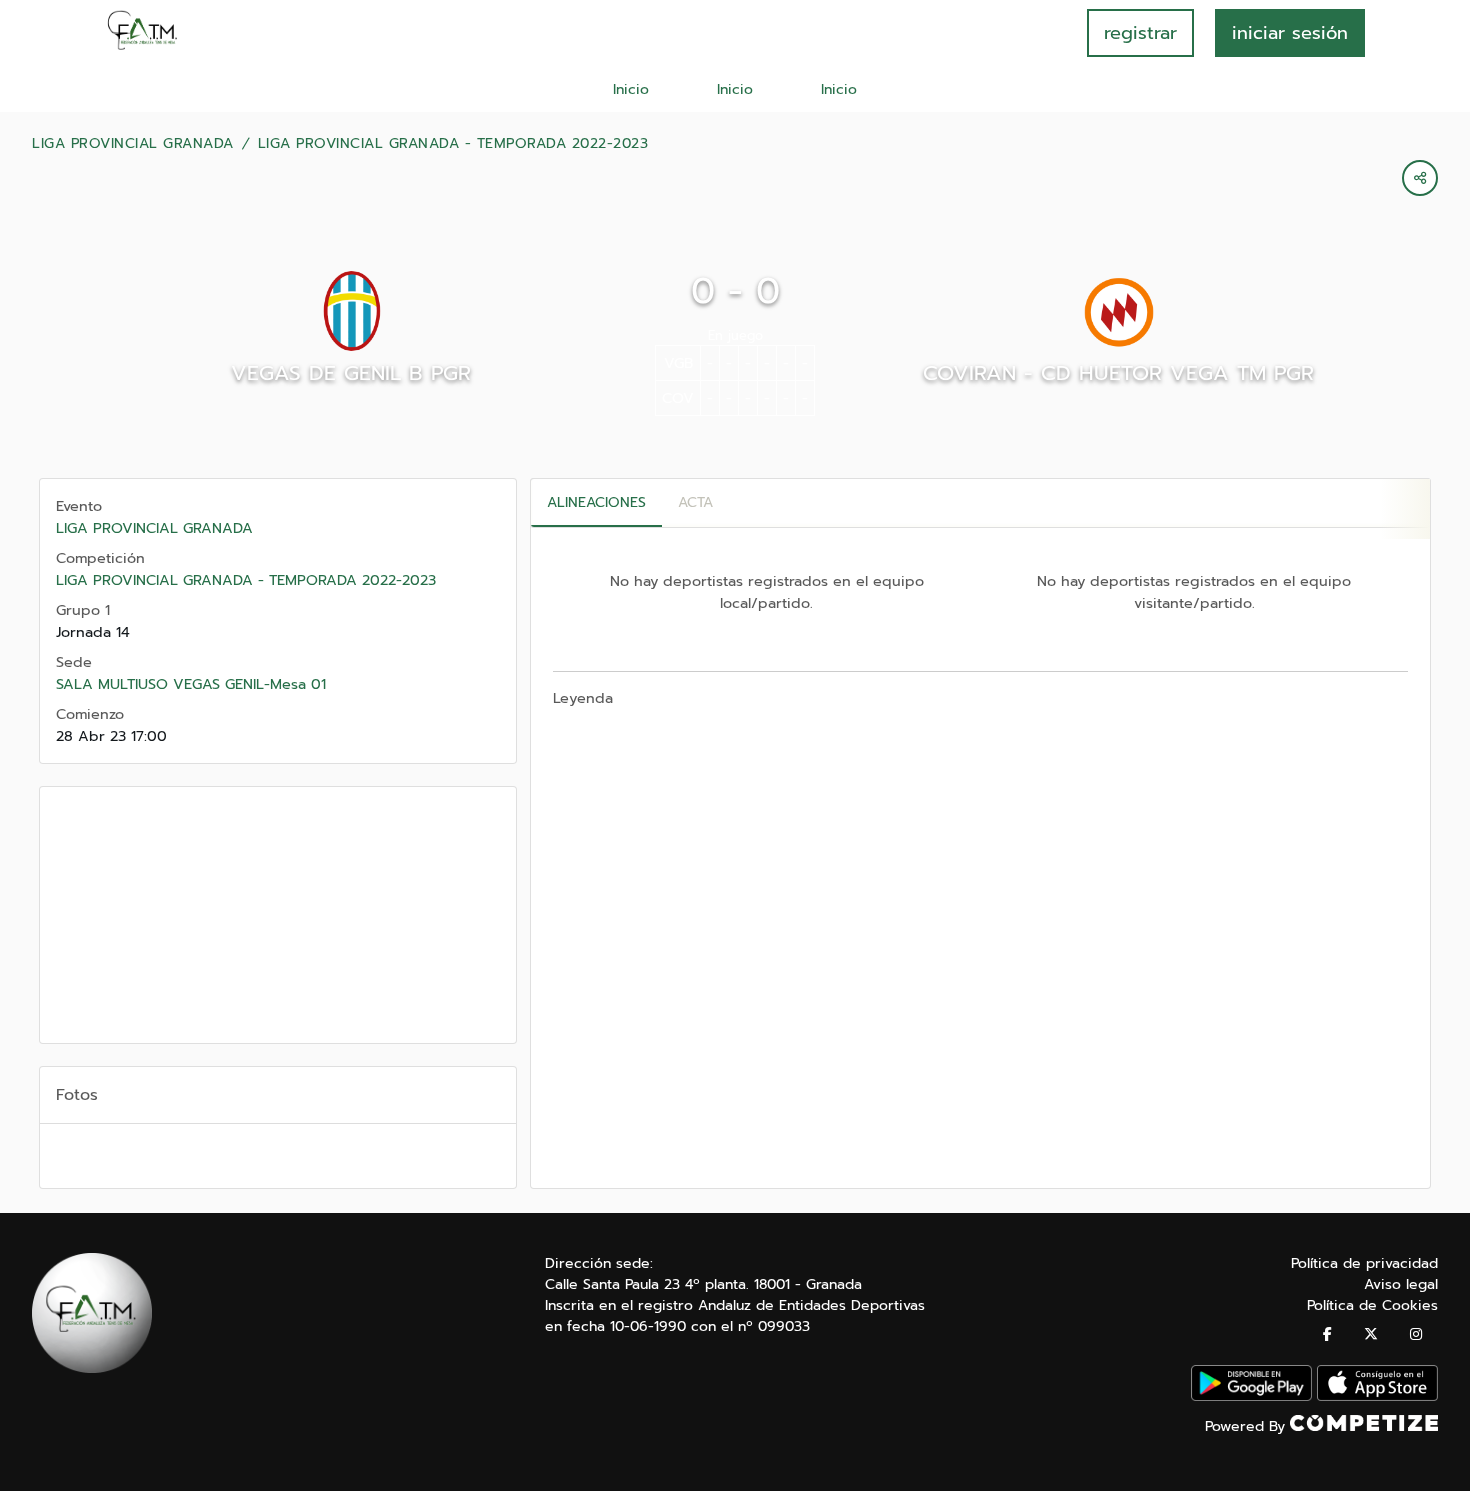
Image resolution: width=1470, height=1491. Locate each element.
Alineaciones (596, 502)
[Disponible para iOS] (1377, 1396)
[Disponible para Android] (1251, 1396)
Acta (695, 502)
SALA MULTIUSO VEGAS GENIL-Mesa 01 (191, 684)
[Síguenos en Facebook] (1327, 1334)
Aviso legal (1401, 1284)
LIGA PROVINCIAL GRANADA (133, 144)
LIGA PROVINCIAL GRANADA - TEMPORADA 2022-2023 (453, 144)
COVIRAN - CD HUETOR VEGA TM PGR (1118, 373)
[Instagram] (1416, 1334)
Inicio (631, 89)
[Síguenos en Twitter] (1371, 1334)
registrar (1140, 33)
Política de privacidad (1364, 1263)
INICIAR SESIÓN (1290, 33)
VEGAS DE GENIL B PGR (351, 373)
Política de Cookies (1372, 1305)
